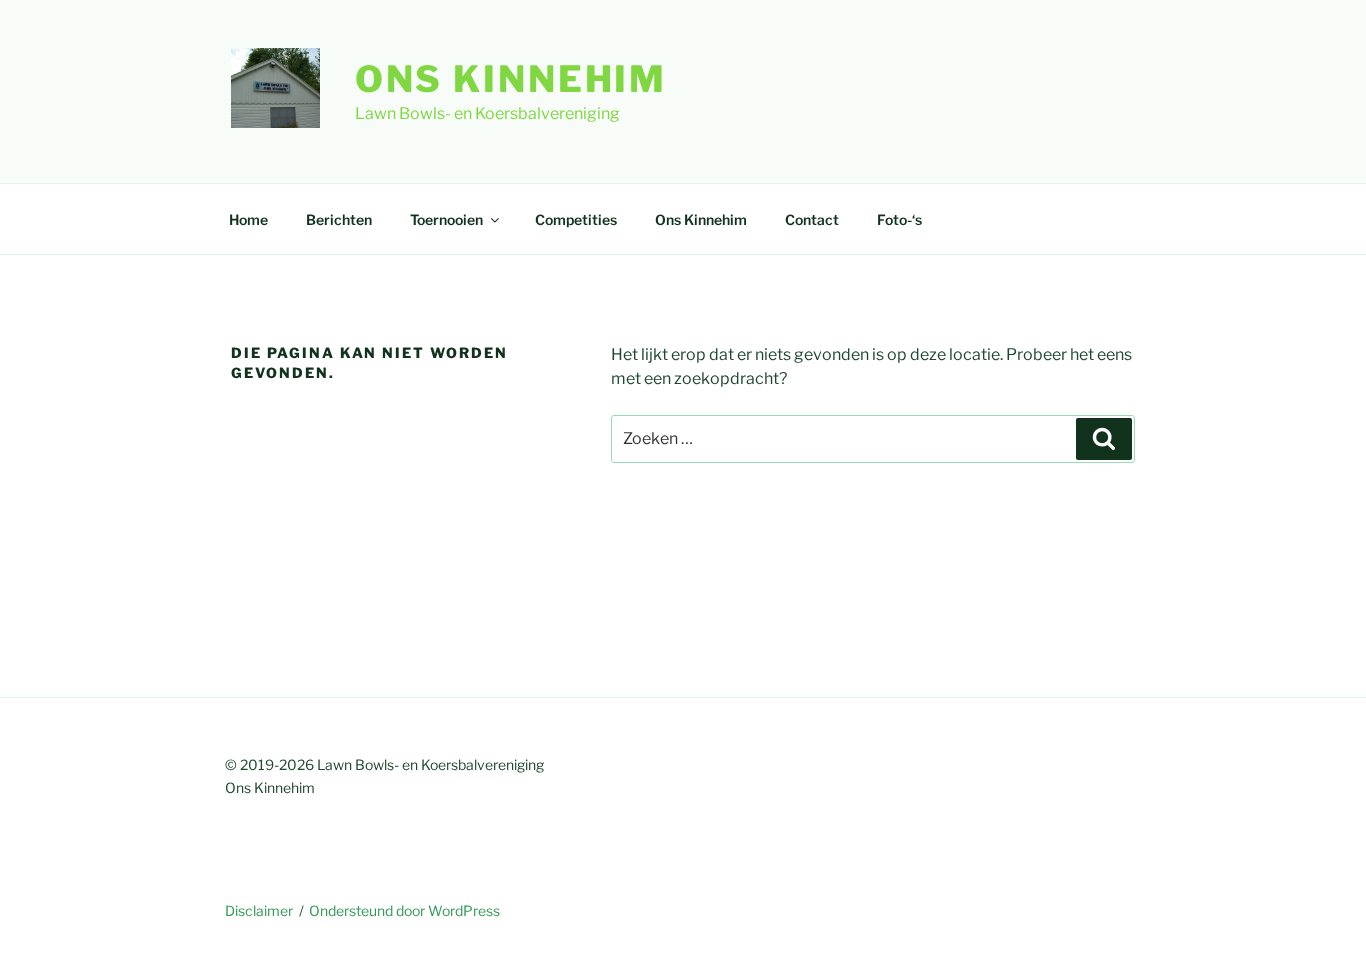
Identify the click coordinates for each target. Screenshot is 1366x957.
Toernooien (446, 219)
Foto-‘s (899, 219)
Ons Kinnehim (511, 79)
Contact (812, 219)
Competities (576, 219)
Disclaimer (259, 910)
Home (248, 219)
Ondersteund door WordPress (404, 910)
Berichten (339, 219)
